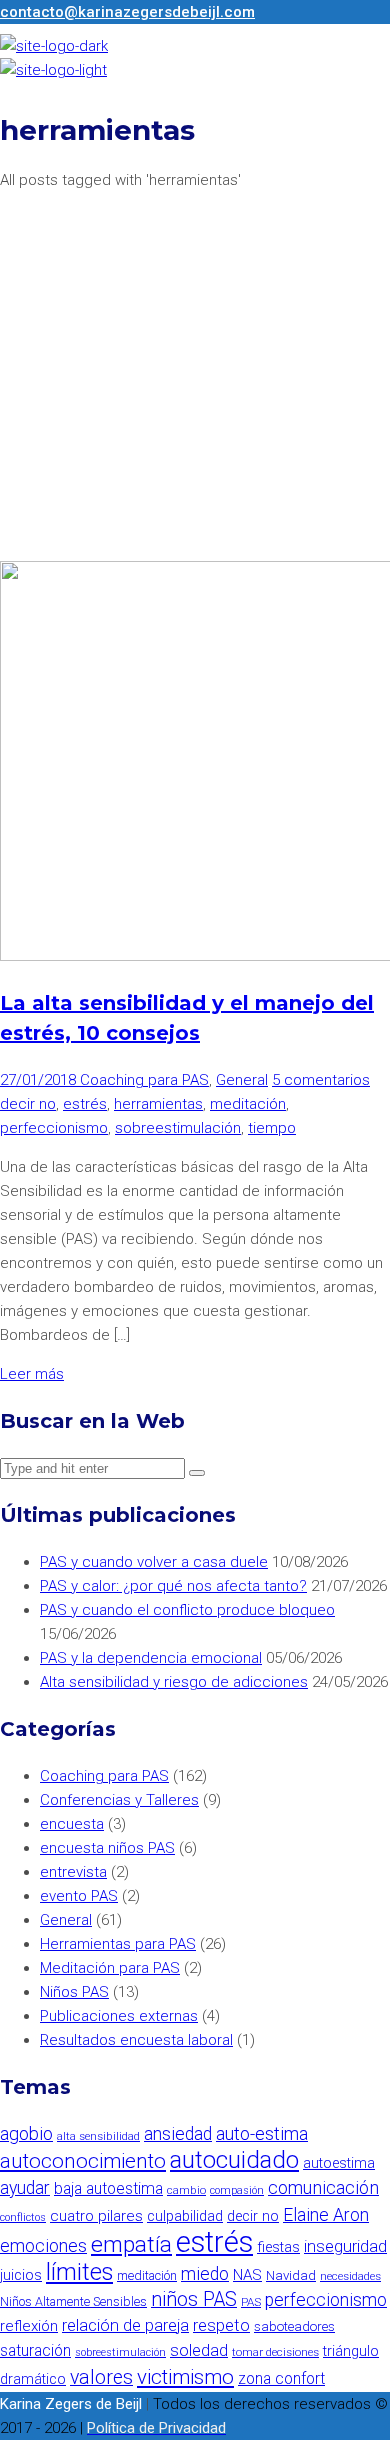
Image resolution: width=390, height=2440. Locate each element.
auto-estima (262, 2133)
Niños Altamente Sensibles (73, 2301)
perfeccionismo (54, 1128)
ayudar (25, 2188)
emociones (43, 2246)
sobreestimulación (178, 1128)
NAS (247, 2275)
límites (79, 2272)
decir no (28, 1104)
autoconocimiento (83, 2161)
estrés (85, 1104)
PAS (251, 2302)
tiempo (272, 1128)
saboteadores (294, 2326)
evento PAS (79, 1896)
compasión (237, 2190)
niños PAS (194, 2299)
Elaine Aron (326, 2215)
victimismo (185, 2377)
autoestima (339, 2163)
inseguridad (345, 2246)
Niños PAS (74, 1992)
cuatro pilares (96, 2216)
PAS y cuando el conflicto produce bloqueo (187, 1610)
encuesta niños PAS (107, 1848)
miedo (205, 2274)
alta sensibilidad (98, 2136)
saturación (35, 2350)
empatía (131, 2244)
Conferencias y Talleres (119, 1800)
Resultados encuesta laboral (136, 2040)
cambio (186, 2190)
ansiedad (178, 2134)
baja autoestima (108, 2188)
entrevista (73, 1872)
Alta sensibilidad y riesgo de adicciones (174, 1682)
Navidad (291, 2275)
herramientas (158, 1104)
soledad (199, 2350)
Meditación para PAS (110, 1968)
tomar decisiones (275, 2352)
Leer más (32, 1374)
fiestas (278, 2247)
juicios (21, 2275)
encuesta (72, 1824)
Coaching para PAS (144, 1080)
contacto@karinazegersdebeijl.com (127, 12)
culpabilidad (185, 2216)
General (242, 1080)
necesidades (350, 2276)
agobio (26, 2133)
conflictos (23, 2217)
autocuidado (234, 2160)
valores (101, 2377)
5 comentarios (321, 1080)
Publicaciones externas (119, 2016)
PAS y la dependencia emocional (151, 1658)
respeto (221, 2325)
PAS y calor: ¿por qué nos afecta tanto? (173, 1586)
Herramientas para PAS (118, 1944)
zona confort (281, 2378)
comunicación (323, 2187)
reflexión (29, 2326)
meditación (248, 1104)
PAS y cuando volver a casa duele (154, 1562)
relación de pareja (125, 2325)
